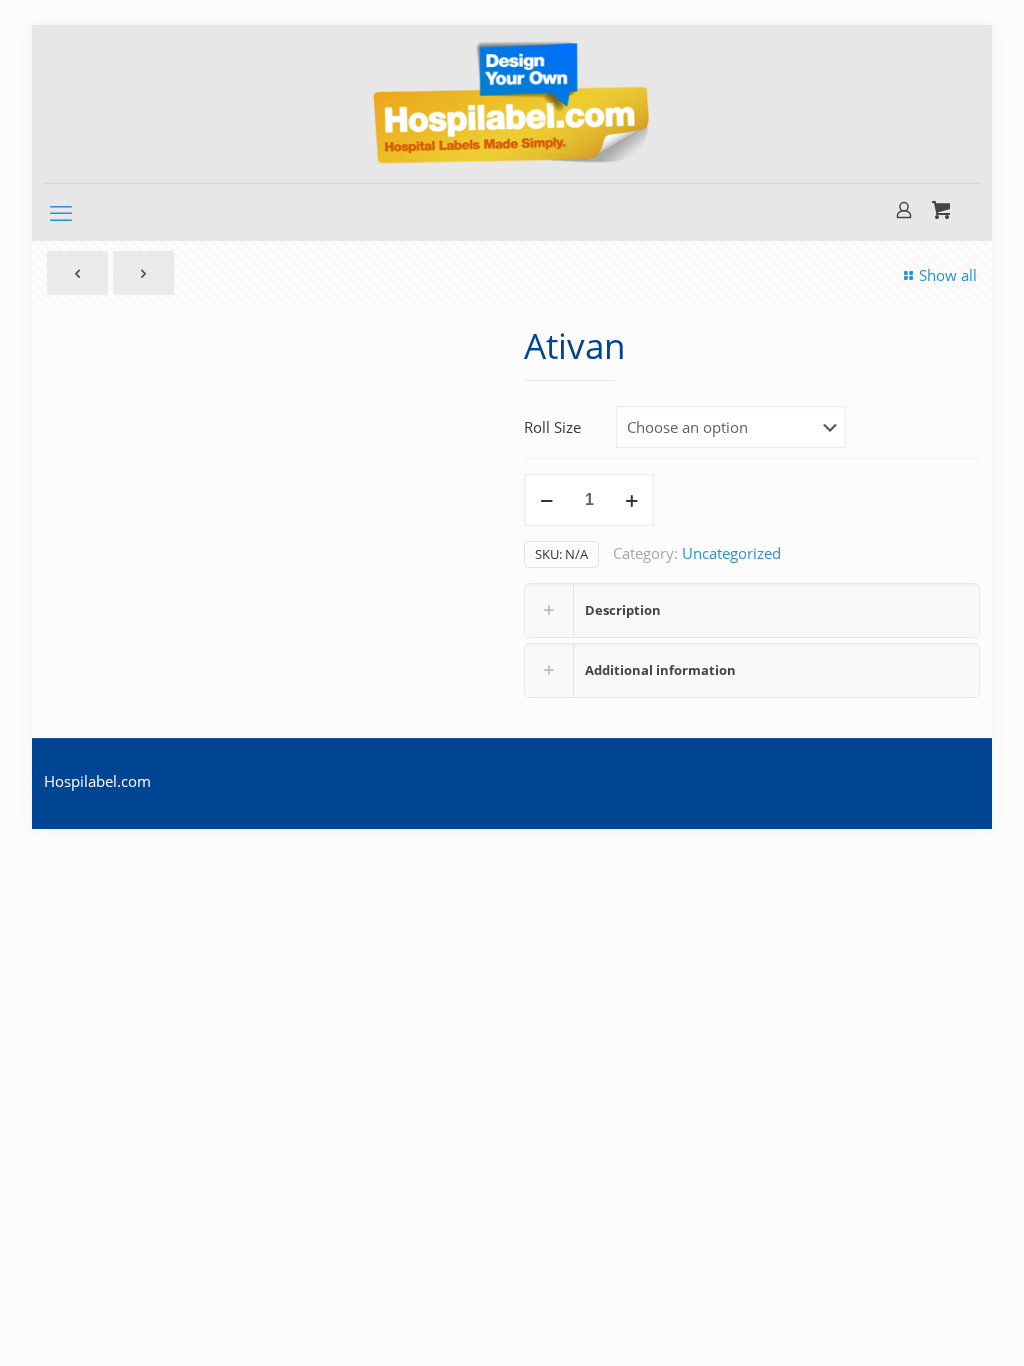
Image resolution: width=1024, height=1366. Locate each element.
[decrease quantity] (546, 500)
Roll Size (552, 427)
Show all (948, 275)
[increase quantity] (631, 500)
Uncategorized (731, 553)
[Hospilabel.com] (512, 104)
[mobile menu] (61, 212)
